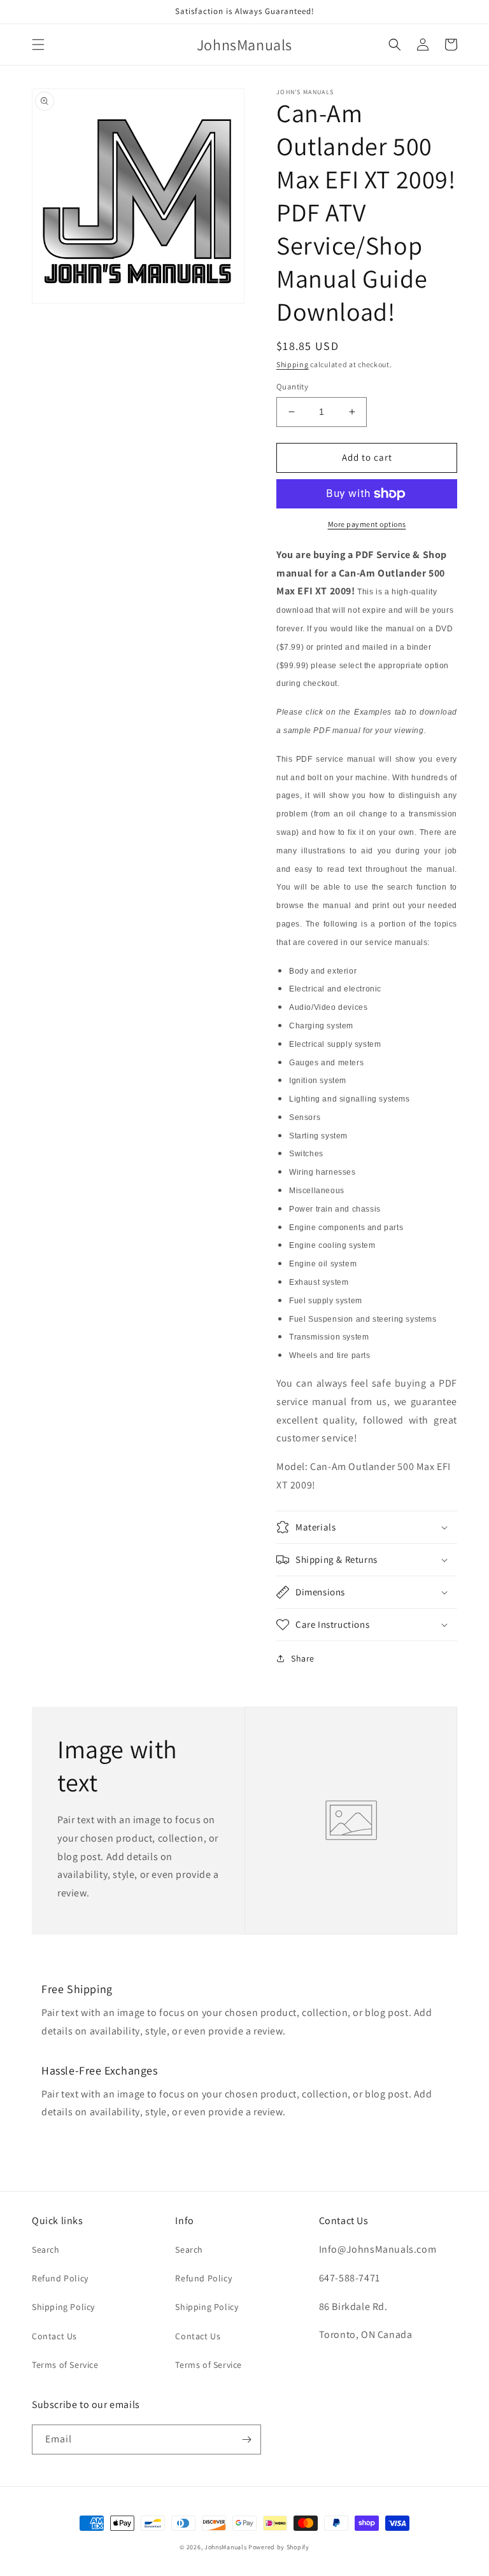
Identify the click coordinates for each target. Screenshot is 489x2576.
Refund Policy (60, 2278)
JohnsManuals (225, 2547)
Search (46, 2250)
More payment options (367, 524)
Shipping (293, 364)
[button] (38, 45)
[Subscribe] (246, 2439)
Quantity (292, 387)
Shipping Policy (63, 2307)
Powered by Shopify (279, 2547)
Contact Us (54, 2336)
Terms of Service (65, 2365)
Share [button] (303, 1658)
